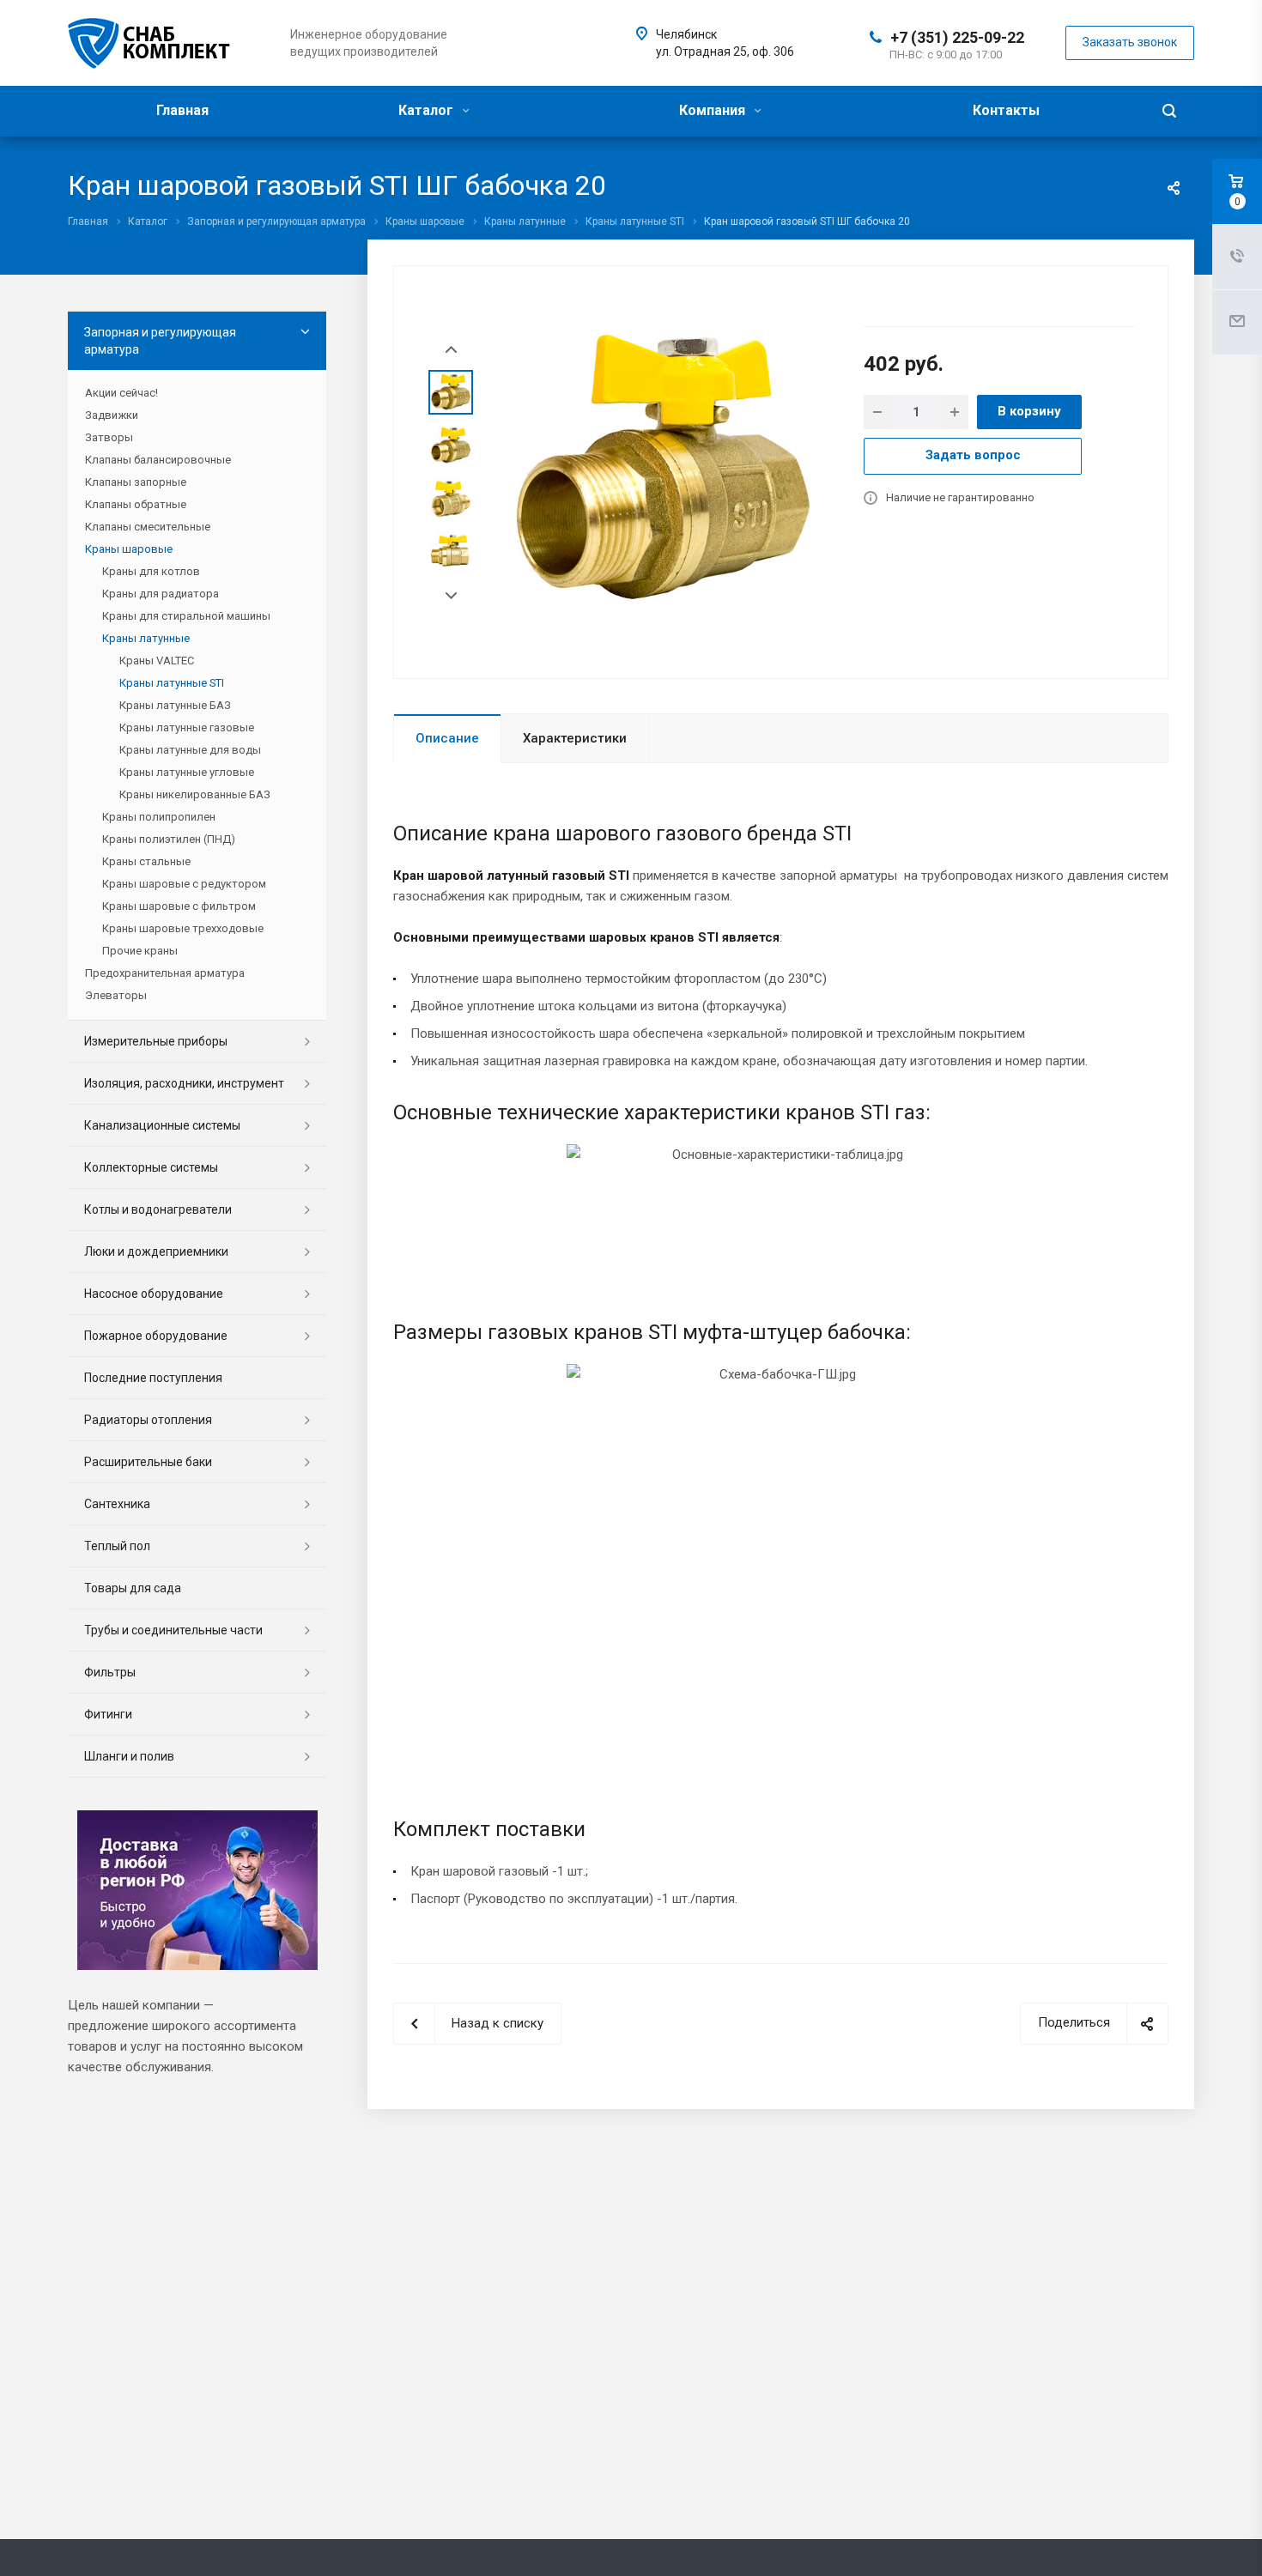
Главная (182, 110)
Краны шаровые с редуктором (184, 884)
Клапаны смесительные (148, 527)
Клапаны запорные (136, 482)
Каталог (428, 110)
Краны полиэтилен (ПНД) (169, 839)
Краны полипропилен (159, 817)
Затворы (109, 437)
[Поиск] (1169, 111)
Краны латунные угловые (187, 772)
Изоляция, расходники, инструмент (184, 1083)
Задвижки (112, 415)
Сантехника (117, 1504)
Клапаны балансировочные (158, 460)
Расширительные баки (148, 1462)
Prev (451, 350)
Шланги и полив (129, 1756)
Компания (714, 110)
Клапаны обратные (136, 504)
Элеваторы (116, 995)
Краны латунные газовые (187, 727)
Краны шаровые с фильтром (179, 906)
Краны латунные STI (172, 683)
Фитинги (108, 1714)
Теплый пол (117, 1546)
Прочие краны (140, 951)
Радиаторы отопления (148, 1420)
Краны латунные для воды (190, 750)
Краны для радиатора (161, 594)
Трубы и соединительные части (173, 1630)
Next (451, 596)
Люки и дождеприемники (156, 1252)
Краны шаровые (129, 549)
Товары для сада (133, 1588)
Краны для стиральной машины (186, 616)
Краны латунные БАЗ (175, 705)
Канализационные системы (162, 1125)
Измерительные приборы (156, 1041)
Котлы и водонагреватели (158, 1209)
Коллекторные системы (151, 1167)
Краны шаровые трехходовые (183, 928)
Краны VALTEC (157, 661)
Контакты (1006, 110)
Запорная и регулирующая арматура (160, 341)
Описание (447, 738)
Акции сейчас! (121, 393)
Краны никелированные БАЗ (195, 794)
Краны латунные (146, 638)
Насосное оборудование (154, 1294)
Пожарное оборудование (156, 1336)
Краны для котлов (151, 571)
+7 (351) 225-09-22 (957, 37)
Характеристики (575, 738)
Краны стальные (146, 861)
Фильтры (110, 1672)
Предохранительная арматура (165, 973)
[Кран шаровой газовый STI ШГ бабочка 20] (663, 470)
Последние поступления (153, 1378)
